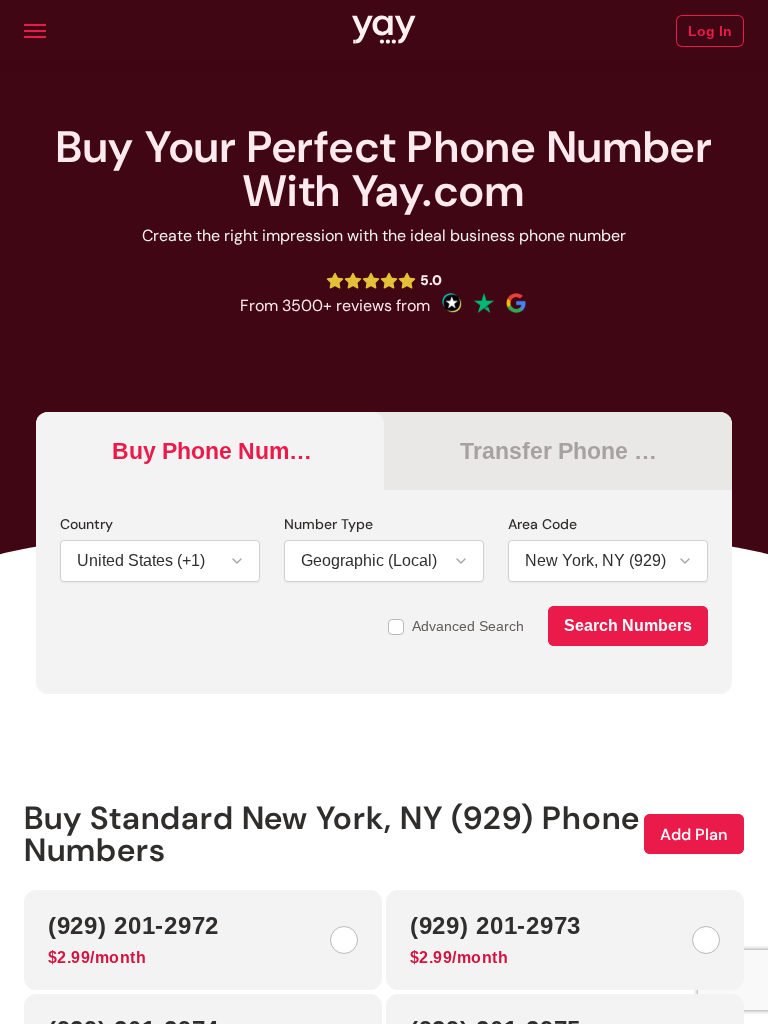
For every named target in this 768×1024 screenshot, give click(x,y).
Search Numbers (628, 625)
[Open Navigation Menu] (35, 31)
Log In (710, 31)
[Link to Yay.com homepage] (384, 31)
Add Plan (694, 834)
